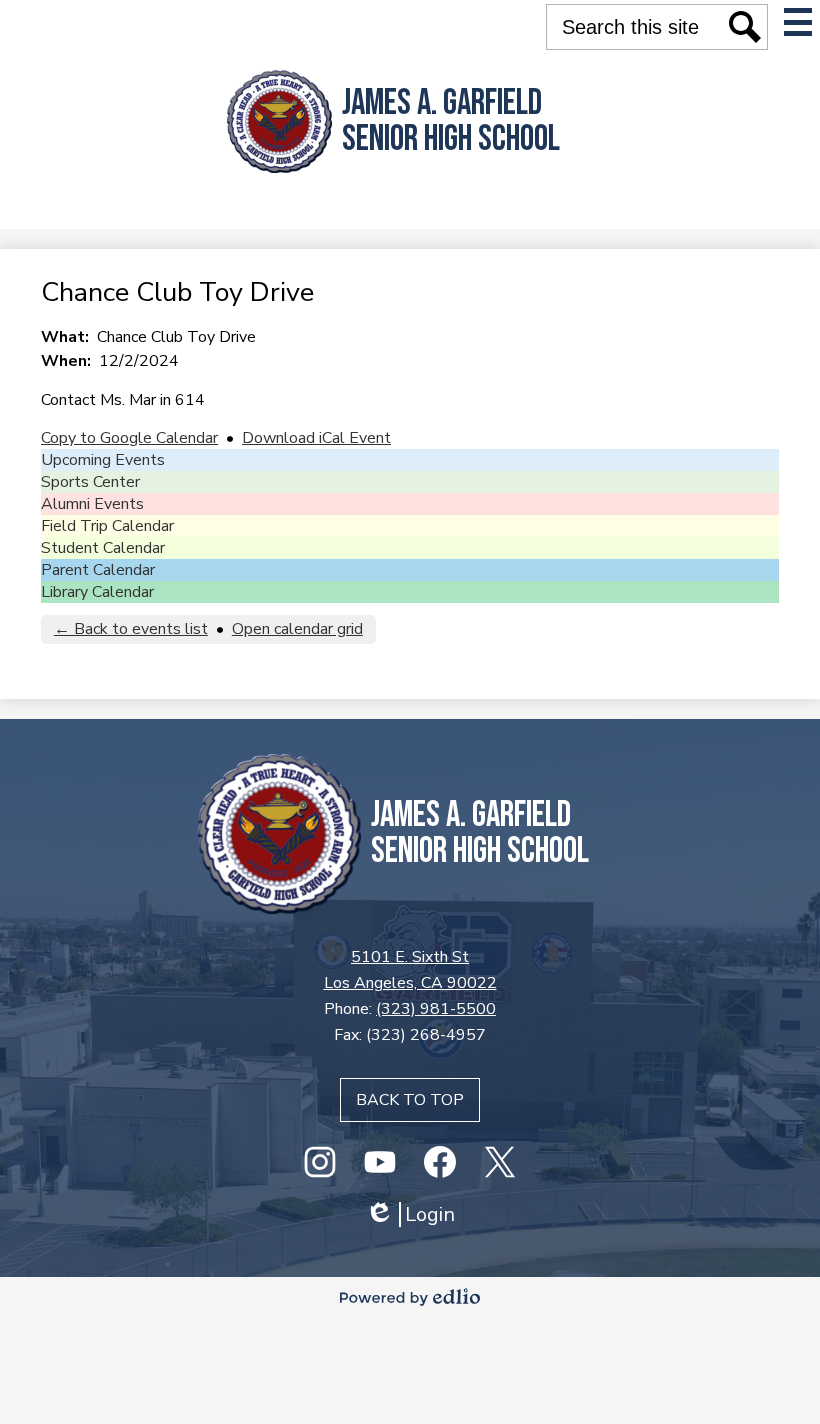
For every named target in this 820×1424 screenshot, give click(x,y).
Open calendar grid (297, 629)
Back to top (410, 1100)
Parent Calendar (98, 570)
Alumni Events (92, 504)
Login (410, 1214)
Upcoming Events (103, 460)
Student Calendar (103, 548)
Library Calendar (97, 592)
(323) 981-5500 (436, 1009)
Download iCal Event (316, 438)
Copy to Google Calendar (129, 438)
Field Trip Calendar (107, 526)
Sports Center (90, 482)
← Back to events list (131, 629)
